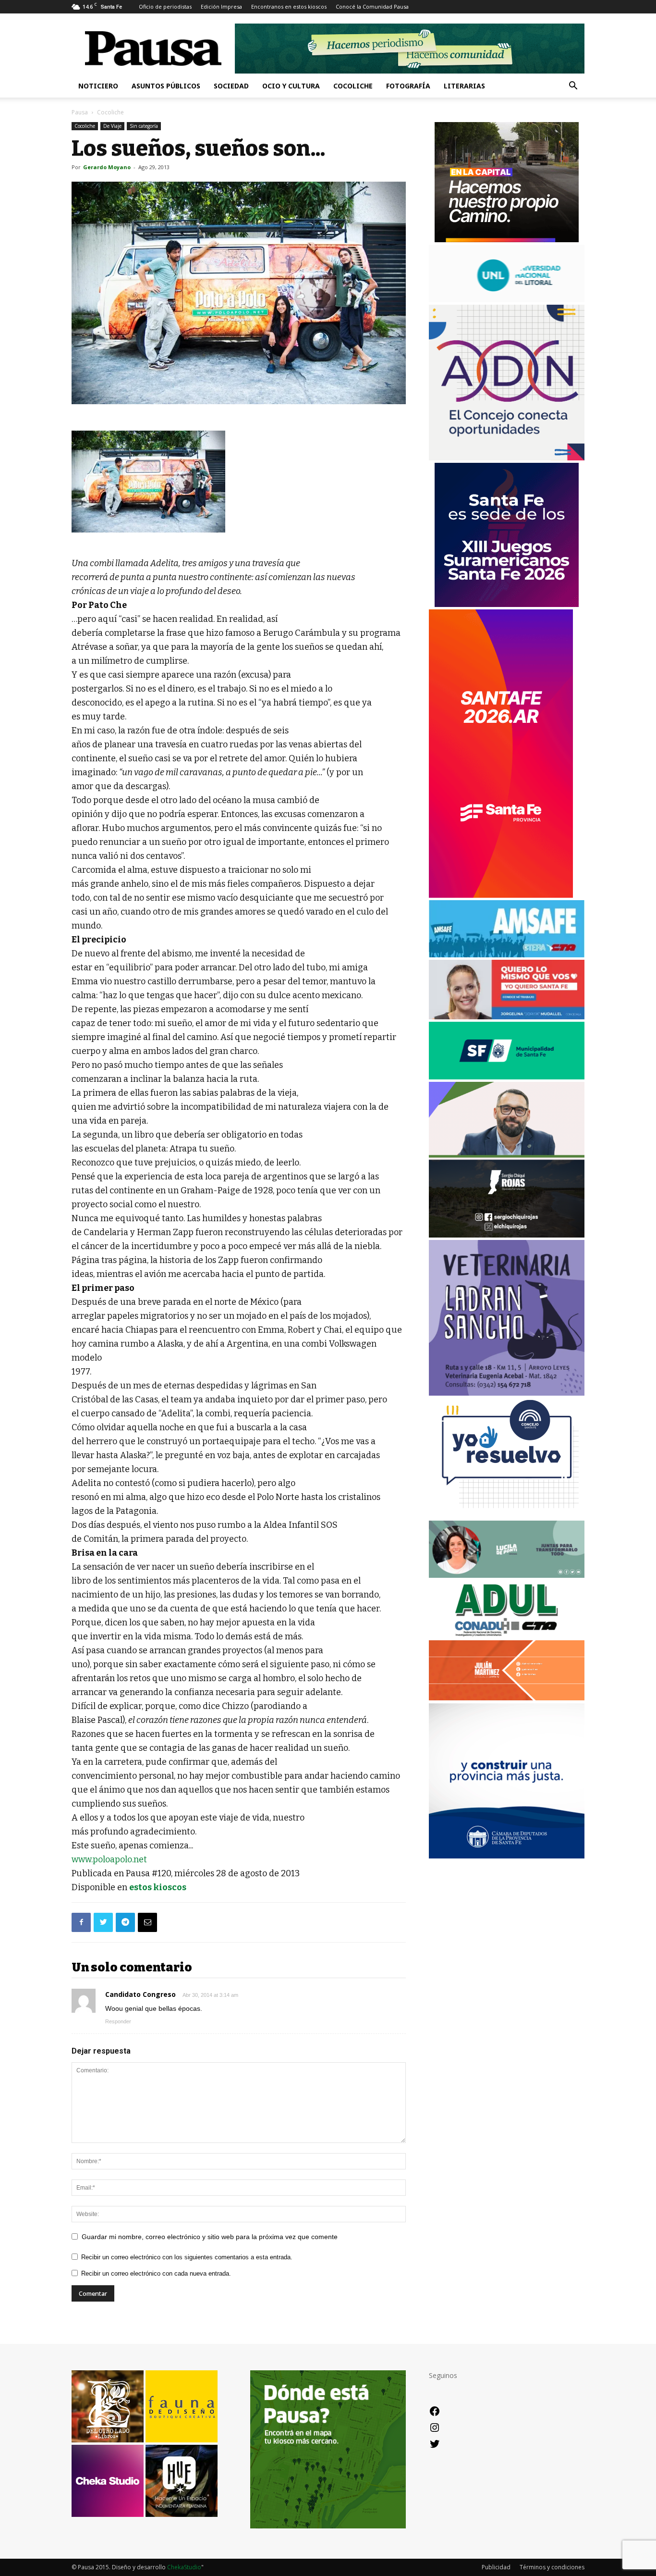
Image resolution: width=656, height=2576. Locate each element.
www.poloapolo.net (109, 1859)
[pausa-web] (507, 1698)
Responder (118, 2021)
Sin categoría (144, 126)
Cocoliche (353, 86)
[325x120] (507, 1077)
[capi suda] (501, 895)
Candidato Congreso (140, 1994)
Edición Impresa (221, 6)
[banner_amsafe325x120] (507, 955)
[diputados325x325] (507, 1856)
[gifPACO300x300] (507, 604)
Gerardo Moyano (107, 167)
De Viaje (112, 126)
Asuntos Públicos (166, 86)
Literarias (464, 86)
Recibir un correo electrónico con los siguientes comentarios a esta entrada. (187, 2257)
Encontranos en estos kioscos (289, 6)
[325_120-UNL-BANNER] (507, 300)
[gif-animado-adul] (507, 1635)
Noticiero (98, 86)
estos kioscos (158, 1887)
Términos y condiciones (552, 2567)
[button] (573, 87)
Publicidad (496, 2567)
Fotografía (408, 86)
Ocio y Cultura (291, 86)
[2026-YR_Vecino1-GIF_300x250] (507, 1516)
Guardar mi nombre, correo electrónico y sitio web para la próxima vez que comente (210, 2237)
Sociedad (231, 86)
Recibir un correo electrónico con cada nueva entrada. (156, 2273)
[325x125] (507, 1017)
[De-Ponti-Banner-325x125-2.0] (507, 1575)
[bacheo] (507, 240)
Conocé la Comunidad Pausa (372, 6)
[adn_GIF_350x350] (507, 458)
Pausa (80, 112)
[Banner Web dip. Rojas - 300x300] (507, 1235)
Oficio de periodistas (165, 6)
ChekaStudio (184, 2567)
